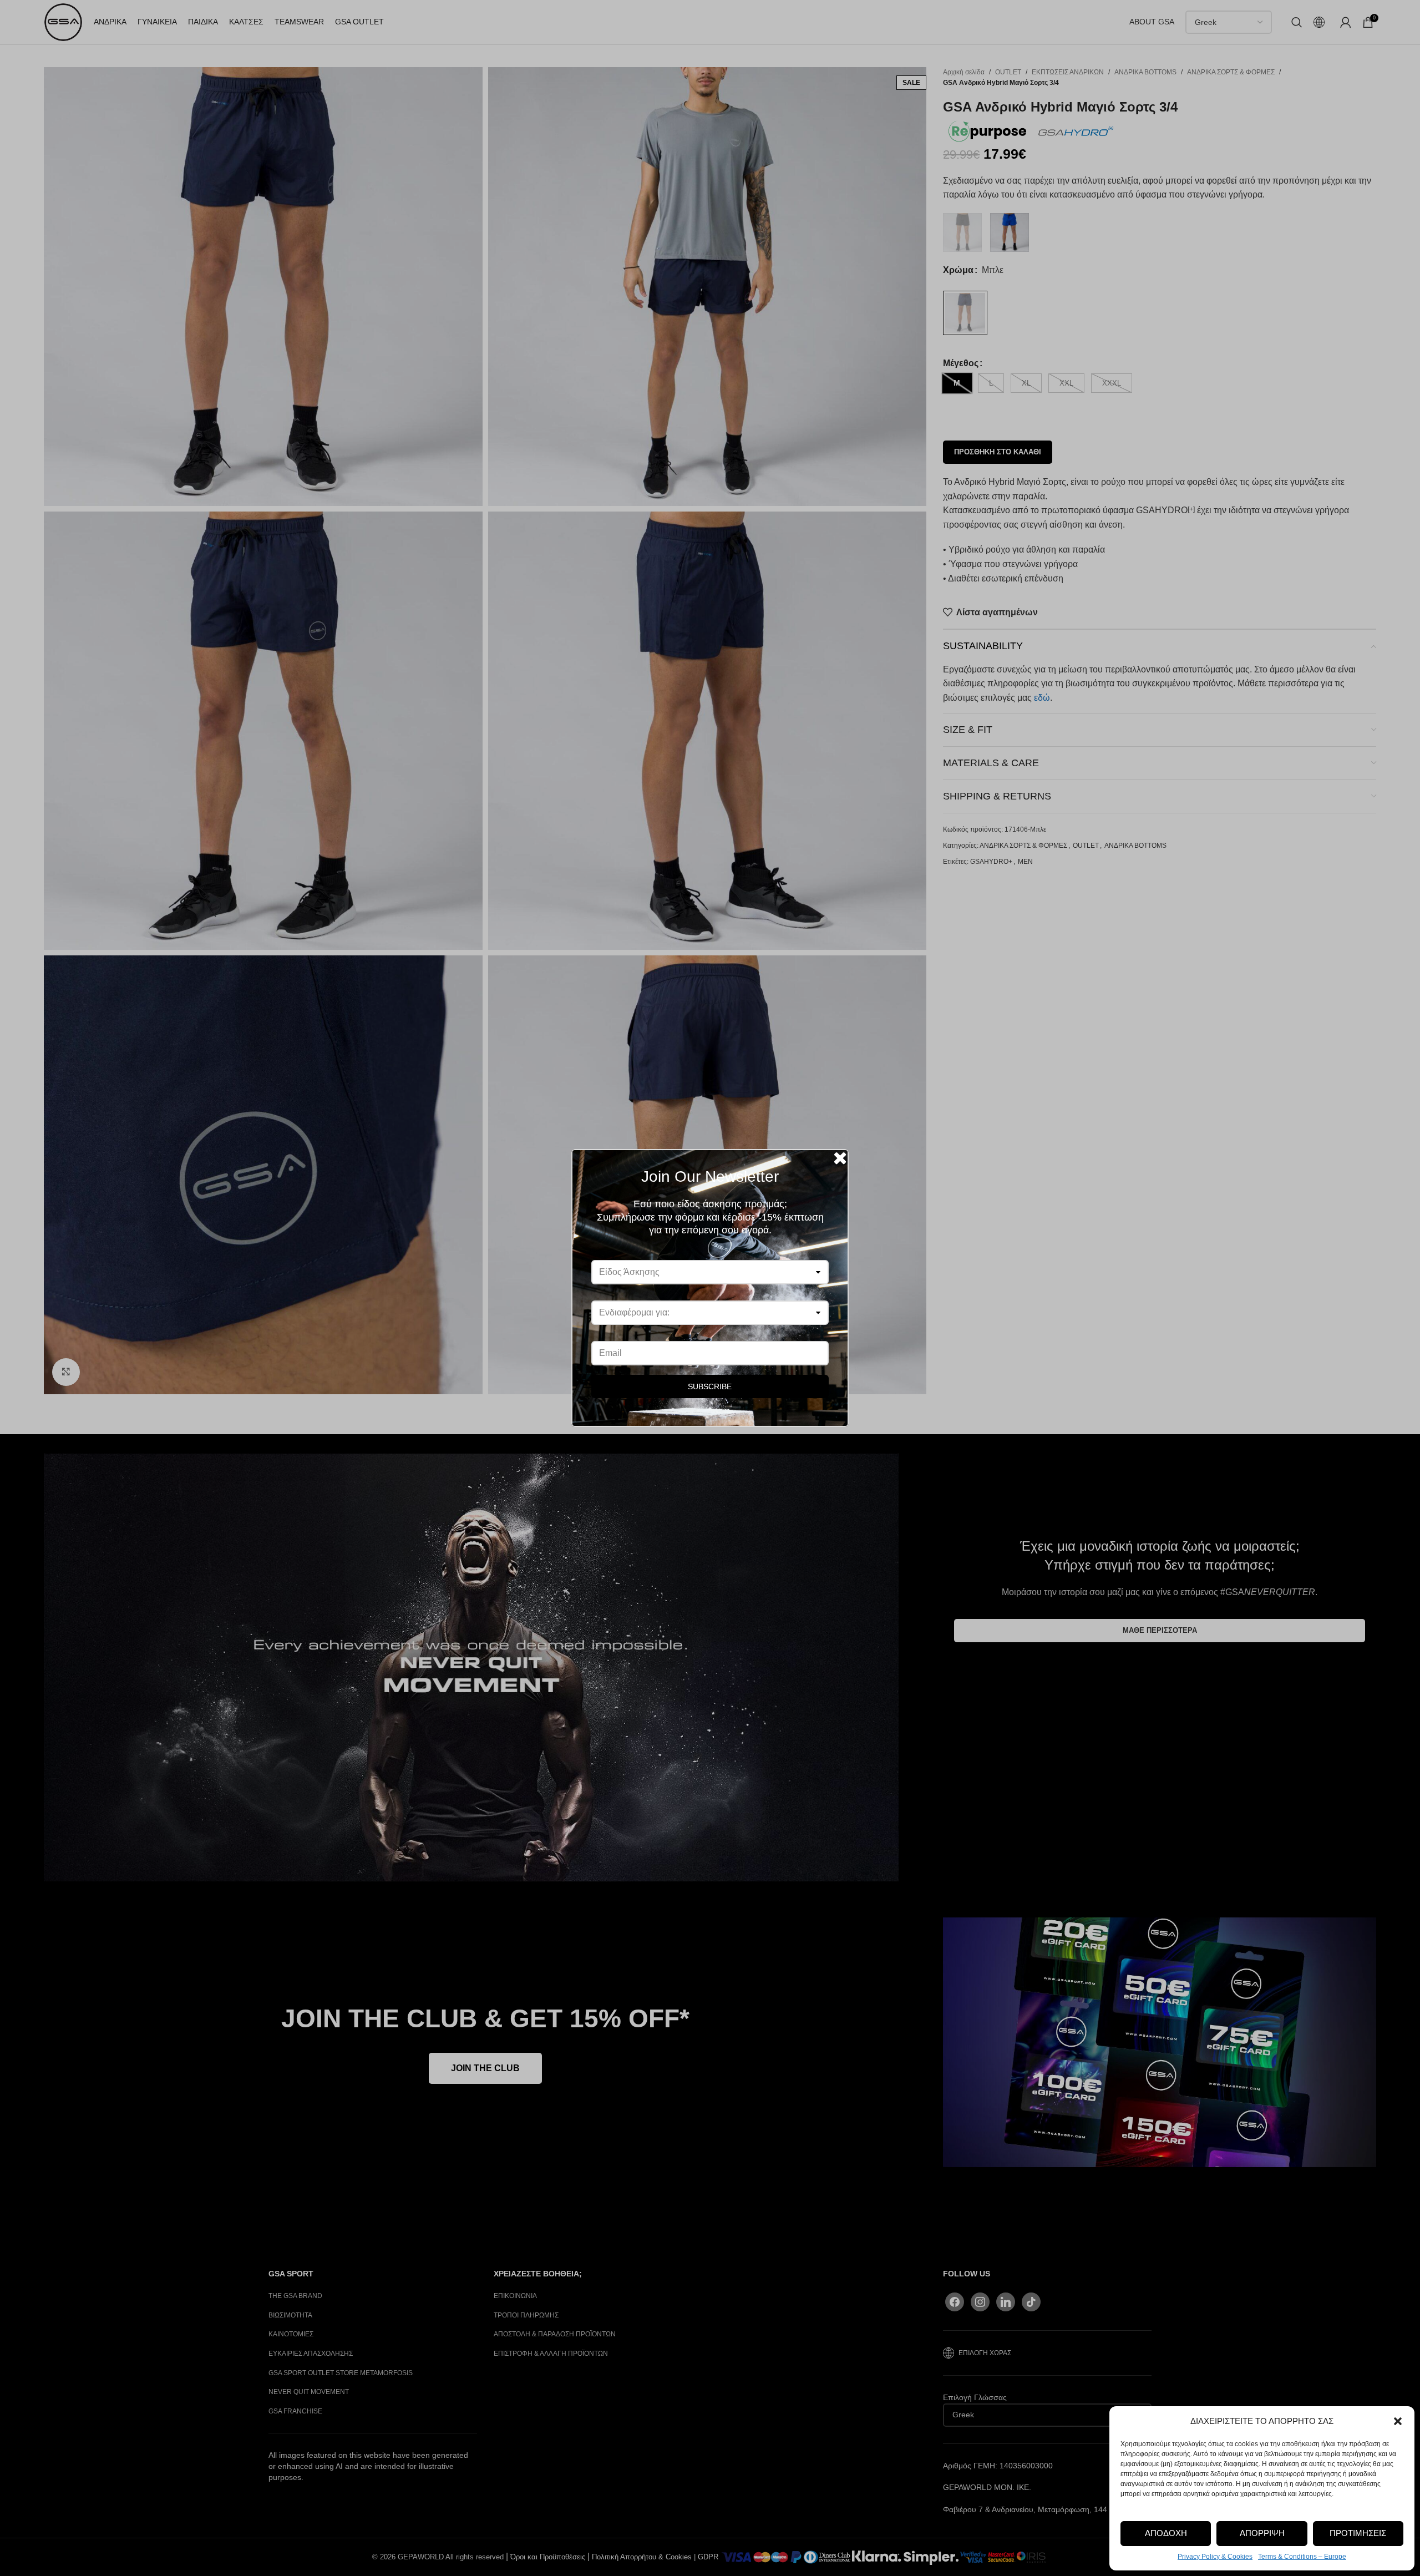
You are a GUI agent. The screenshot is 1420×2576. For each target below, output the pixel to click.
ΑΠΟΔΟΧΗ (1166, 2533)
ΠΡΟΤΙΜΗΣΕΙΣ (1358, 2533)
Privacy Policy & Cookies (1215, 2557)
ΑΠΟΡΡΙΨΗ (1262, 2533)
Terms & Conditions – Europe (1302, 2557)
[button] (1398, 2421)
